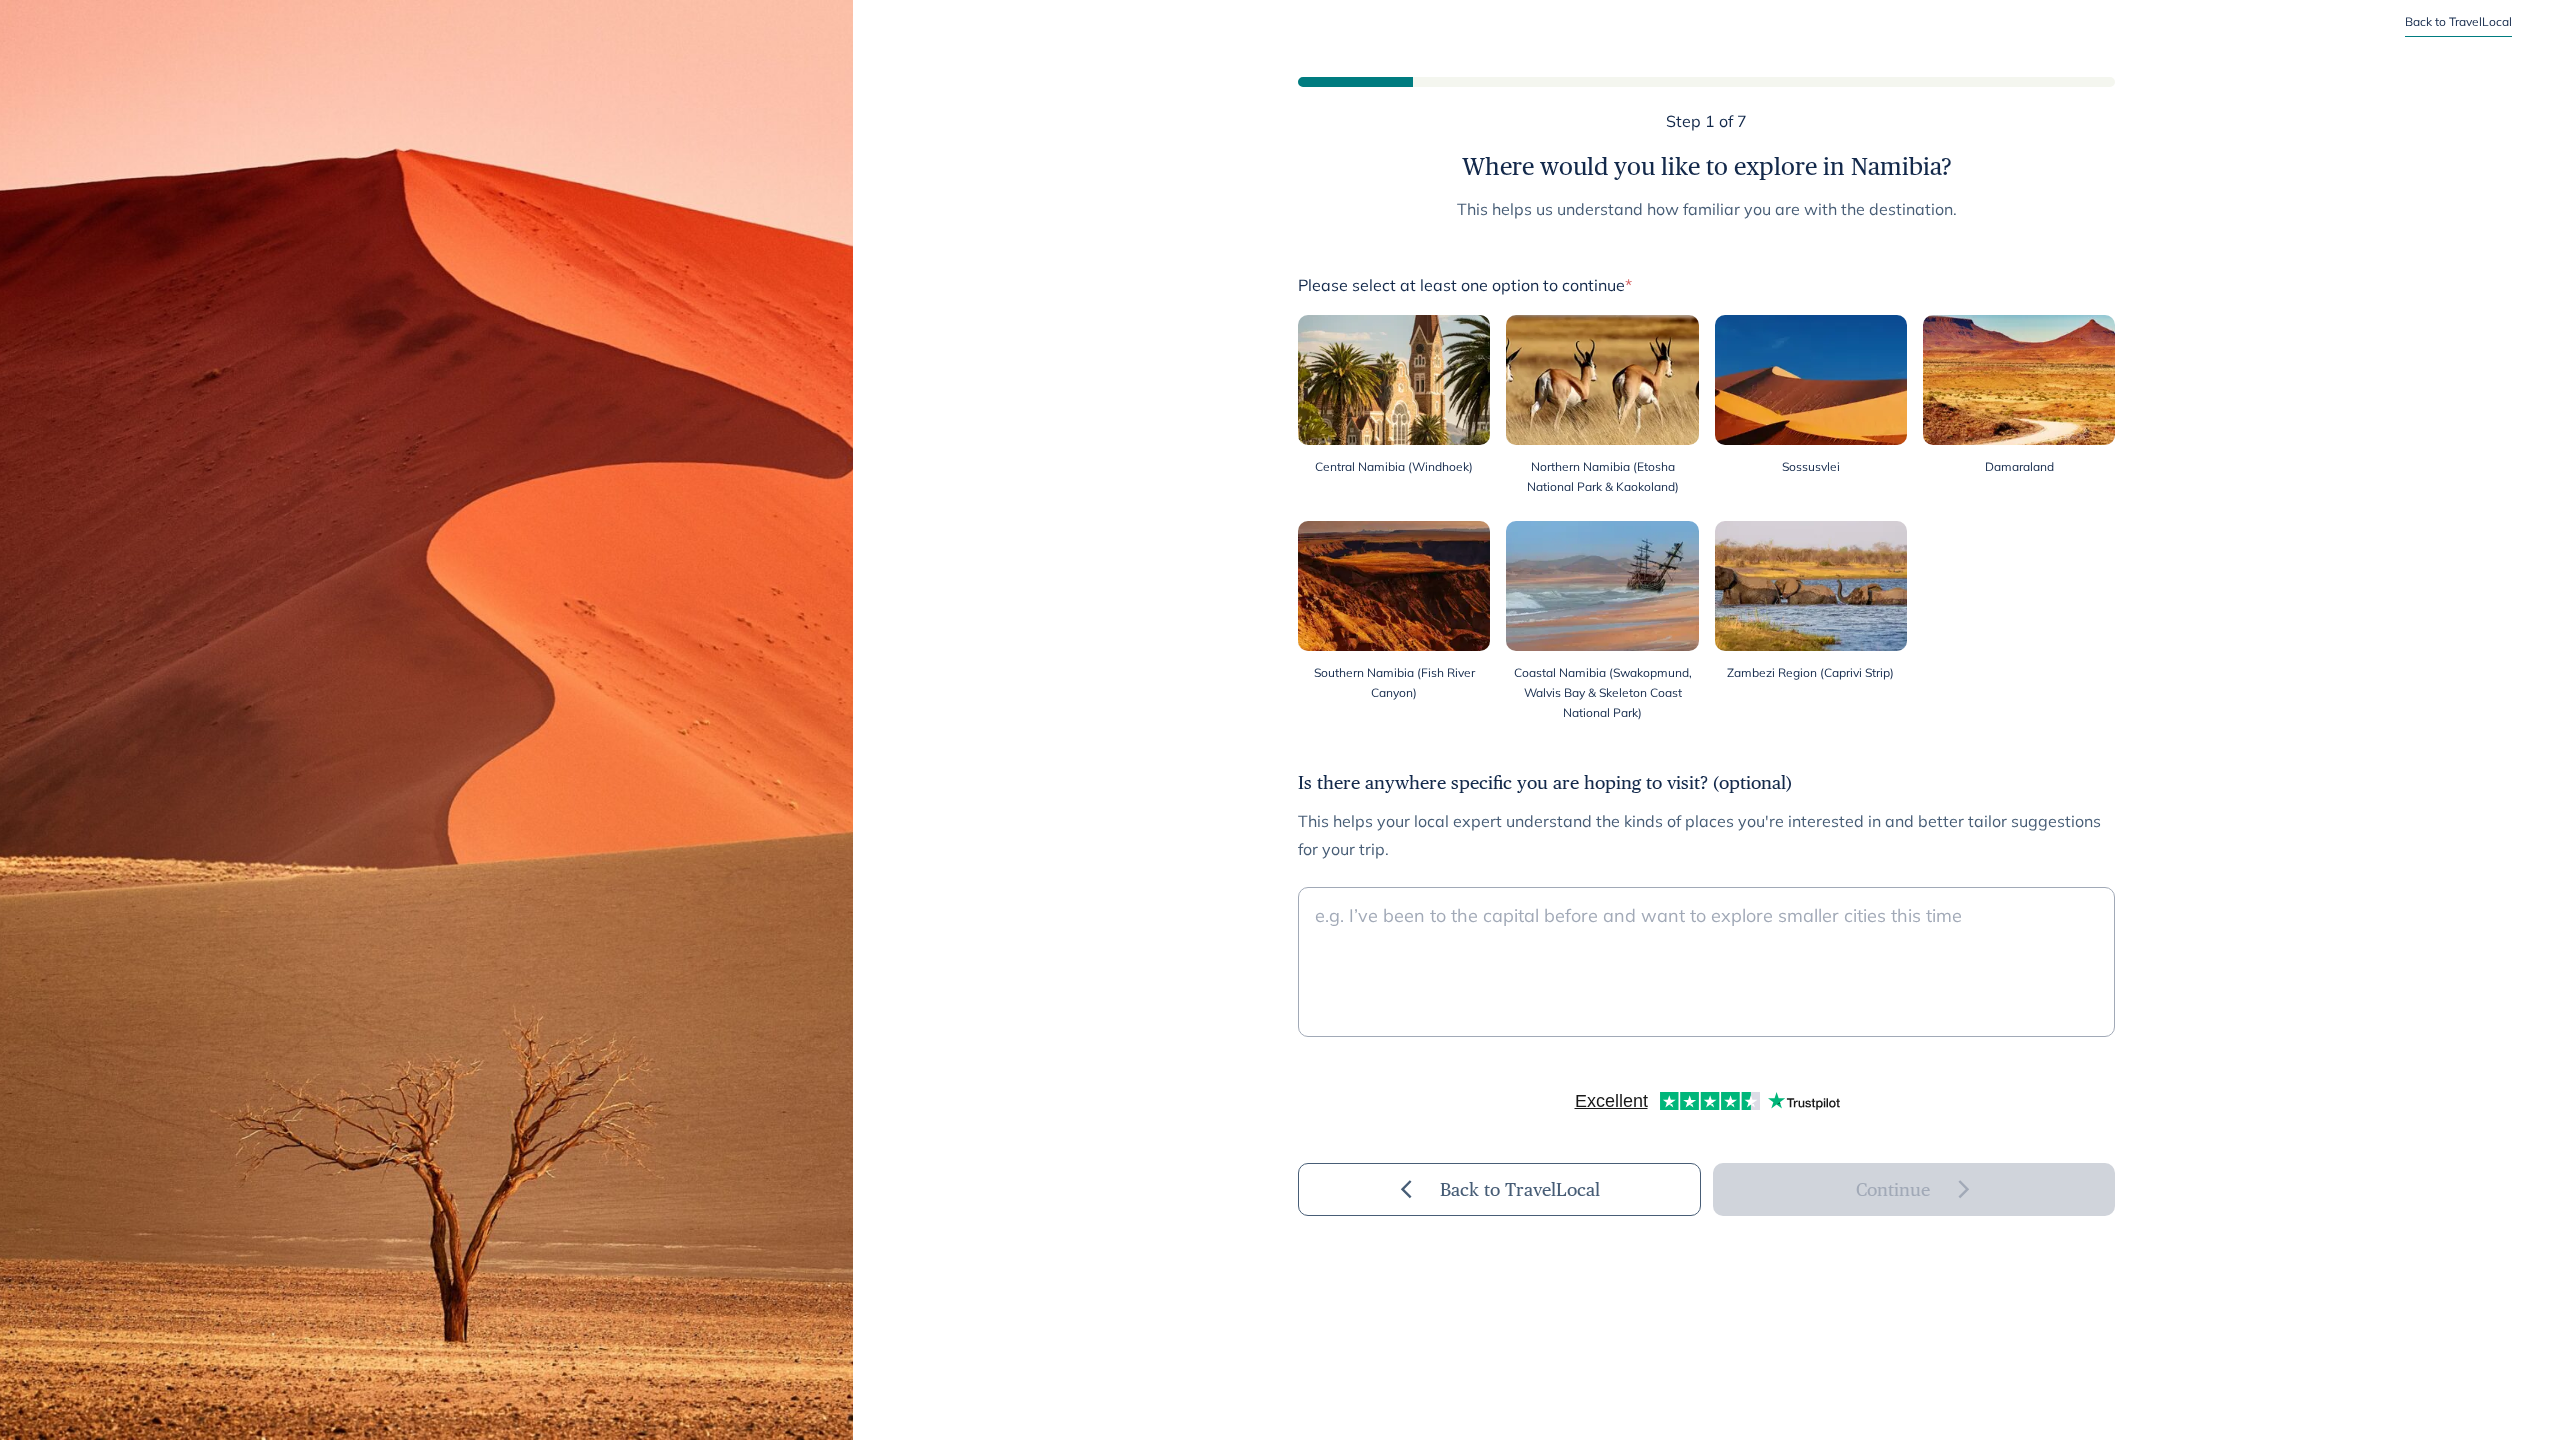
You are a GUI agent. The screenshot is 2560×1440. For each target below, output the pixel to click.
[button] (1394, 406)
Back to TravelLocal (2458, 21)
